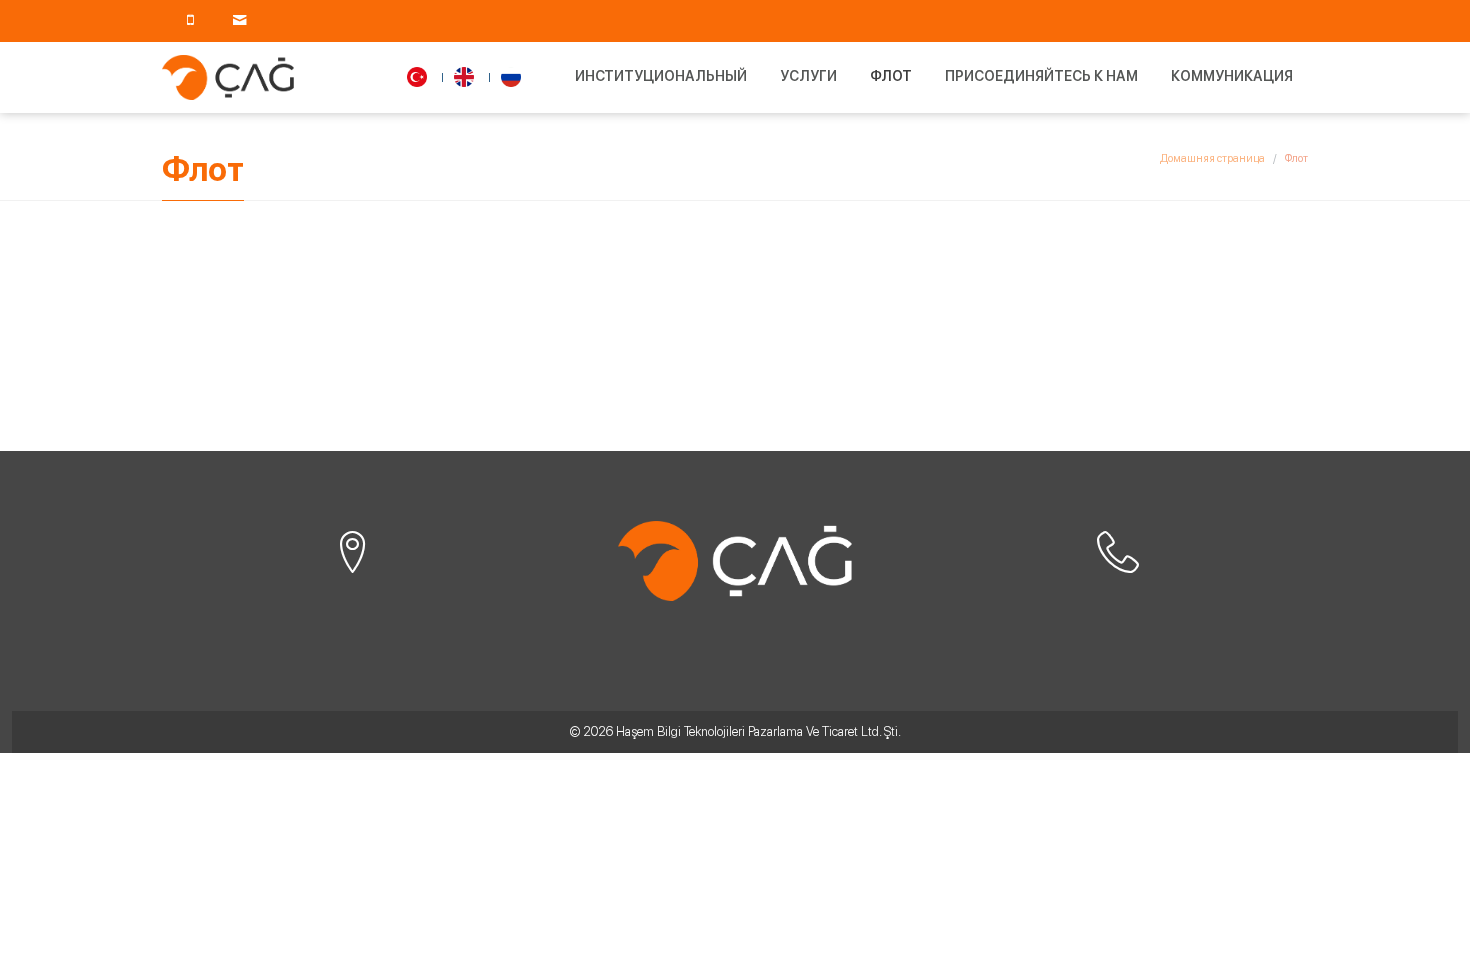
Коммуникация (1232, 76)
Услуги (808, 76)
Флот (891, 76)
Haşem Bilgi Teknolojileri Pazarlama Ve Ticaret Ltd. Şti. (758, 731)
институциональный (661, 76)
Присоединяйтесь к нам (1041, 76)
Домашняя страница (1212, 158)
